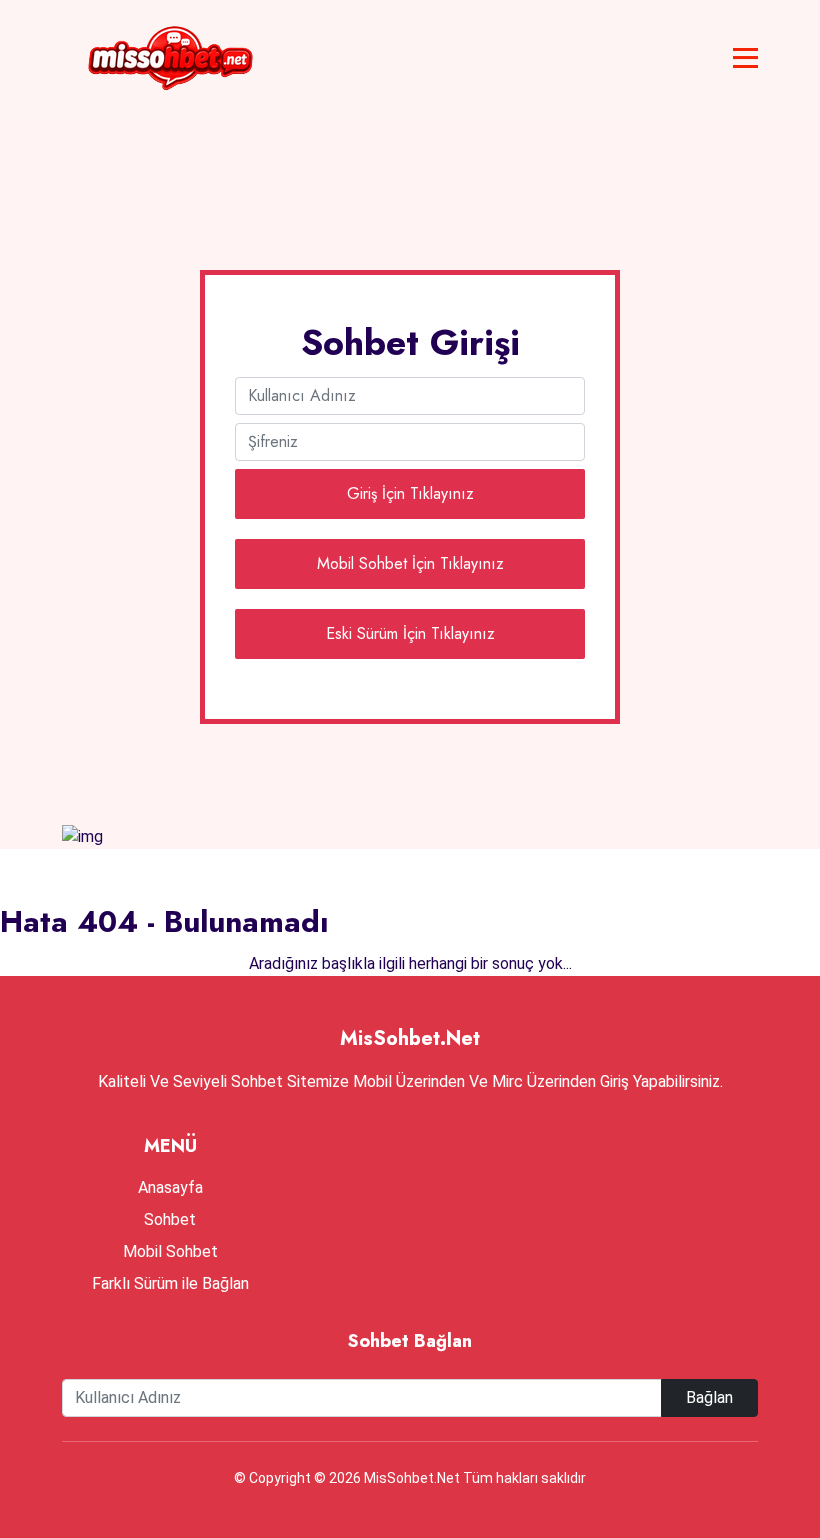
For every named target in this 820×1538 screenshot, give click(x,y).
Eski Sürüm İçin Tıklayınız (410, 633)
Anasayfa (170, 1187)
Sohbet (170, 1219)
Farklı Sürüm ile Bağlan (170, 1283)
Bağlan (709, 1397)
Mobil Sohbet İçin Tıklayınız (410, 563)
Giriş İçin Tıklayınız (410, 493)
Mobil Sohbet (170, 1251)
